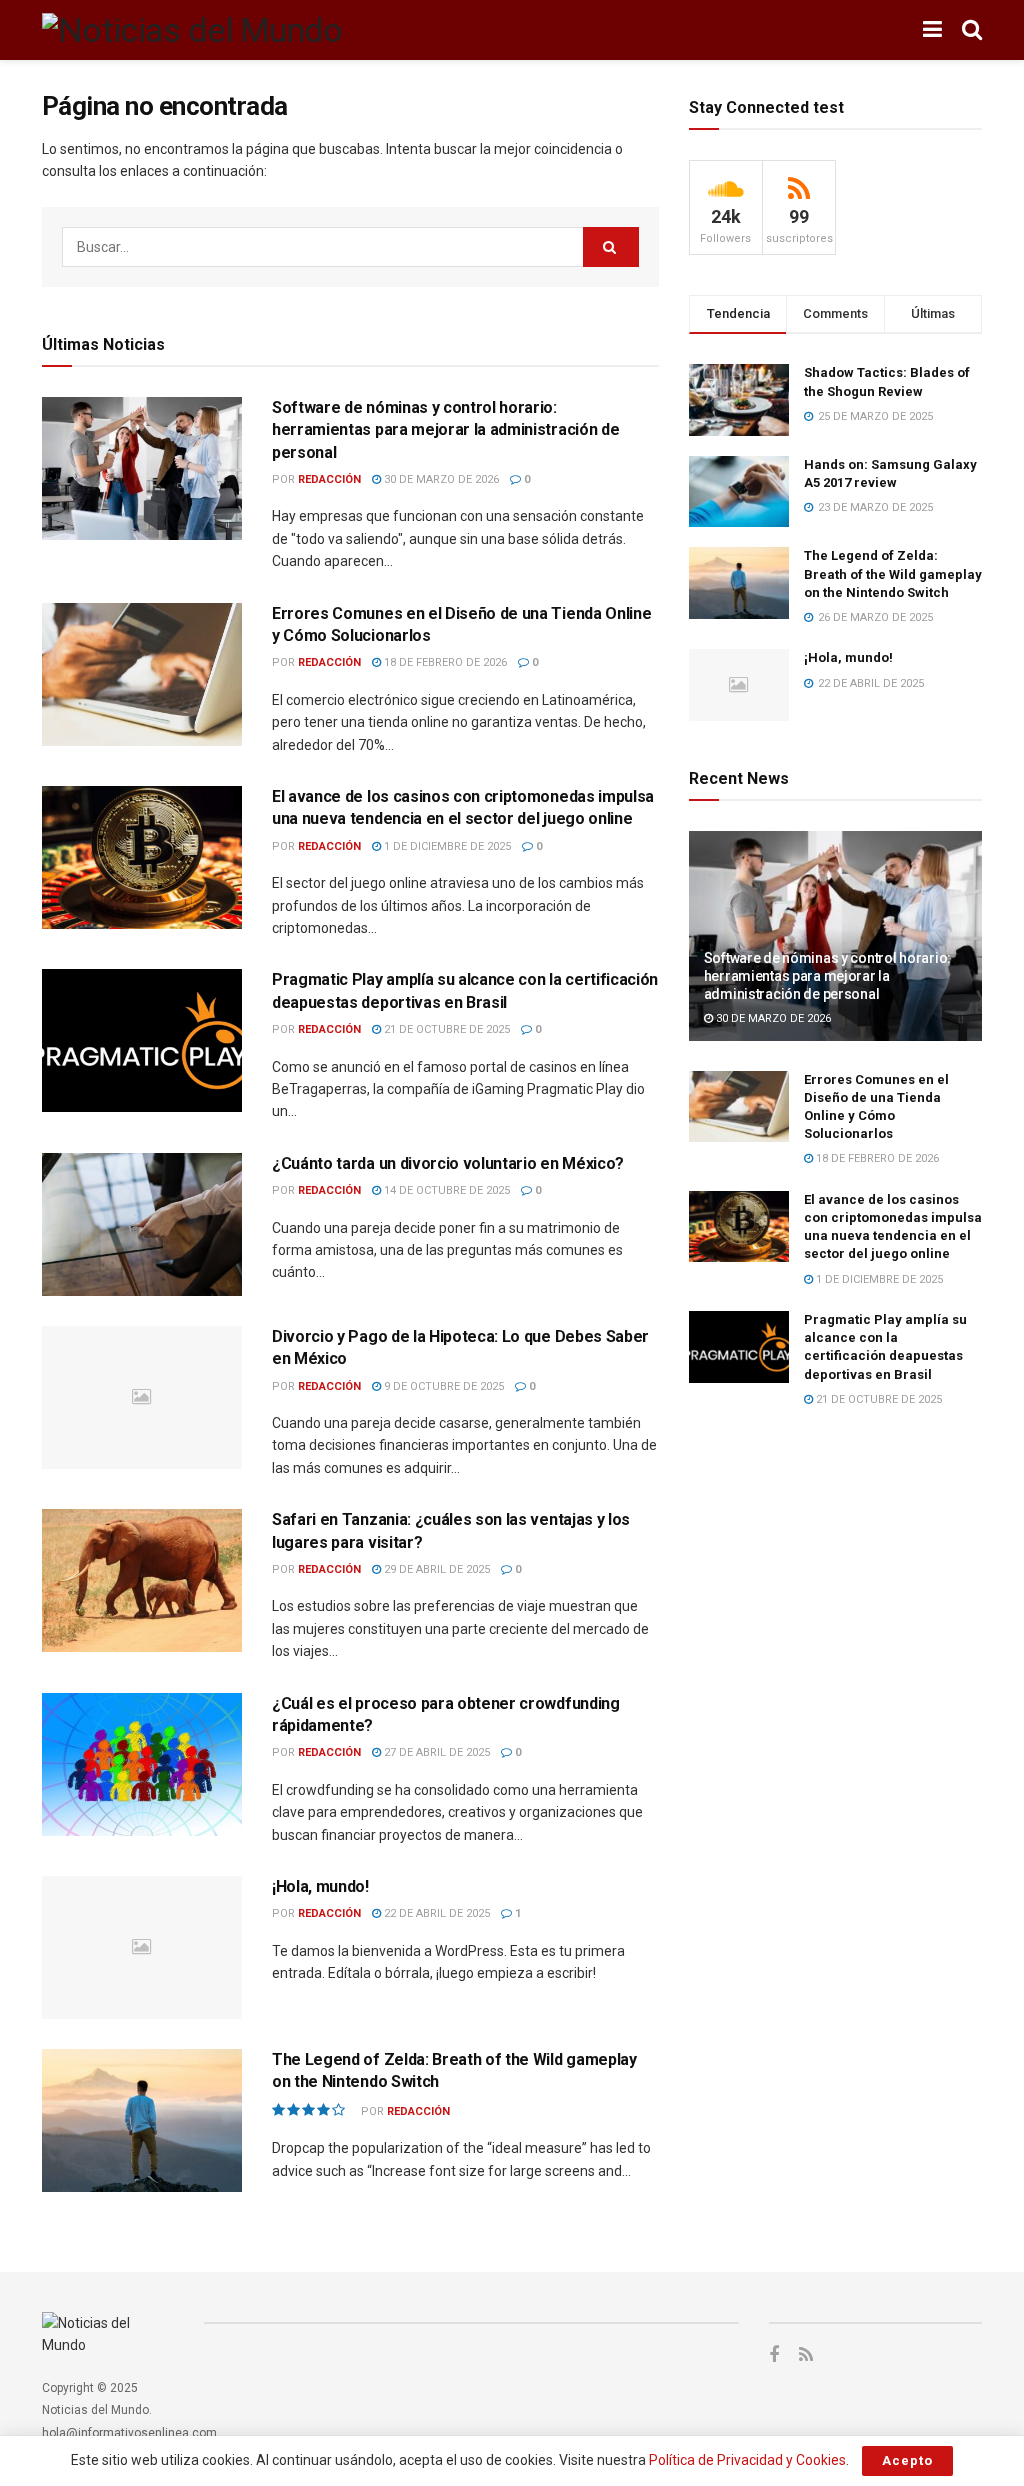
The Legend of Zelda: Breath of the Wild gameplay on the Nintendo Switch (893, 573)
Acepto (907, 2460)
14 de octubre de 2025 (445, 1190)
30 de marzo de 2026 (440, 479)
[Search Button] (972, 30)
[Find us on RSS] (806, 2355)
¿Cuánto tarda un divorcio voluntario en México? (448, 1163)
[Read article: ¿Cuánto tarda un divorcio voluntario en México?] (142, 1224)
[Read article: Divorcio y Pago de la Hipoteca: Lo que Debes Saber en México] (142, 1397)
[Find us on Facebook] (774, 2355)
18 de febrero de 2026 (444, 662)
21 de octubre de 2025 (445, 1029)
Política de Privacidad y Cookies (747, 2460)
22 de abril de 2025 (435, 1913)
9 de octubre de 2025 (442, 1386)
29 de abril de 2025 (435, 1569)
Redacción (329, 479)
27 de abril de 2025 (435, 1752)
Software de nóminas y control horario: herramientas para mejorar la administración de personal (445, 430)
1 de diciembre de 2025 (446, 846)
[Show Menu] (932, 30)
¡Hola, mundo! (320, 1886)
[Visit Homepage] (192, 30)
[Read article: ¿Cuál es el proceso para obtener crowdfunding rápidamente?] (142, 1764)
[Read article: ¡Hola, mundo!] (142, 1947)
